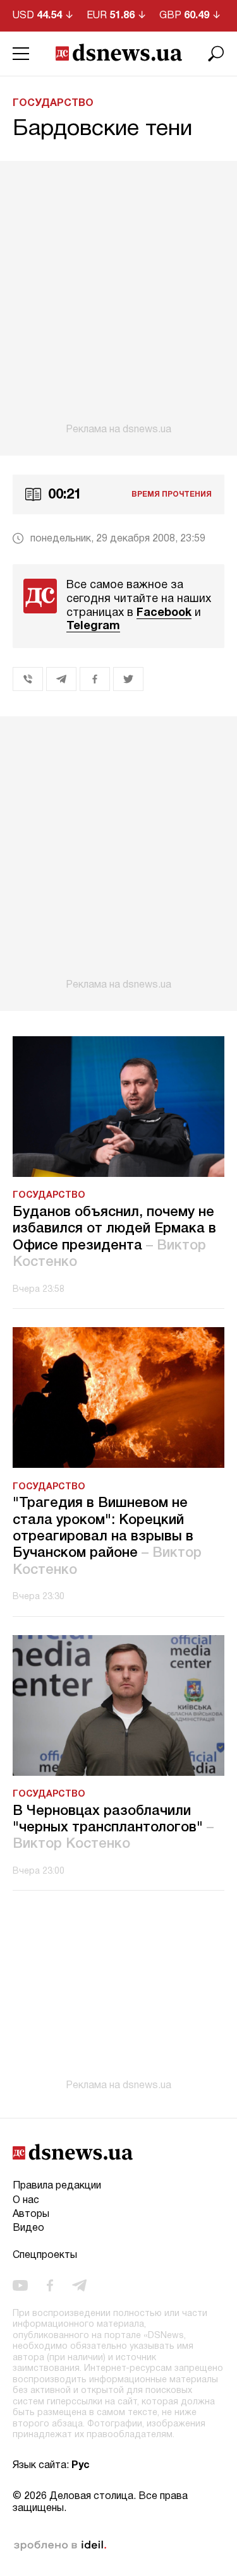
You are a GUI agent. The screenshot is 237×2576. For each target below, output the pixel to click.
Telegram (93, 626)
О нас (26, 2201)
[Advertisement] (118, 298)
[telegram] (79, 2285)
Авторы (31, 2214)
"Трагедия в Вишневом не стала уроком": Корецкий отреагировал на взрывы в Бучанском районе (107, 1537)
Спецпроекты (45, 2255)
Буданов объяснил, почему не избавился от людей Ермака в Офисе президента (114, 1237)
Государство (53, 103)
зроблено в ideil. (60, 2546)
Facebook (164, 613)
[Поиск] (216, 54)
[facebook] (50, 2285)
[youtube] (20, 2285)
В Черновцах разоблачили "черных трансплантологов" (113, 1828)
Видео (28, 2228)
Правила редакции (57, 2186)
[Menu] (21, 54)
